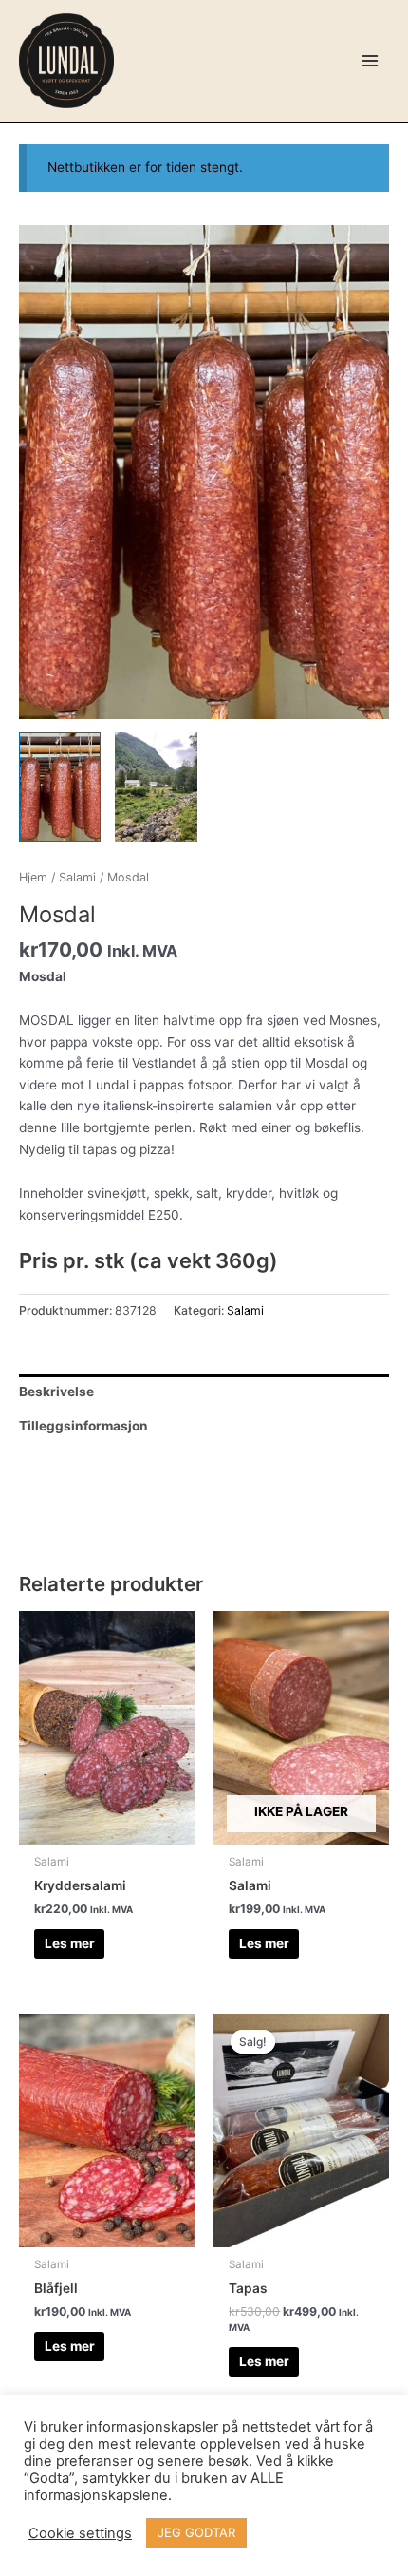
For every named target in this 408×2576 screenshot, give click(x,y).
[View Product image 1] (60, 787)
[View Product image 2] (156, 787)
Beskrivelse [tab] (56, 1392)
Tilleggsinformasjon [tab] (83, 1426)
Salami (77, 877)
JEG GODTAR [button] (196, 2532)
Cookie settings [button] (80, 2533)
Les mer (70, 1943)
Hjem (33, 877)
